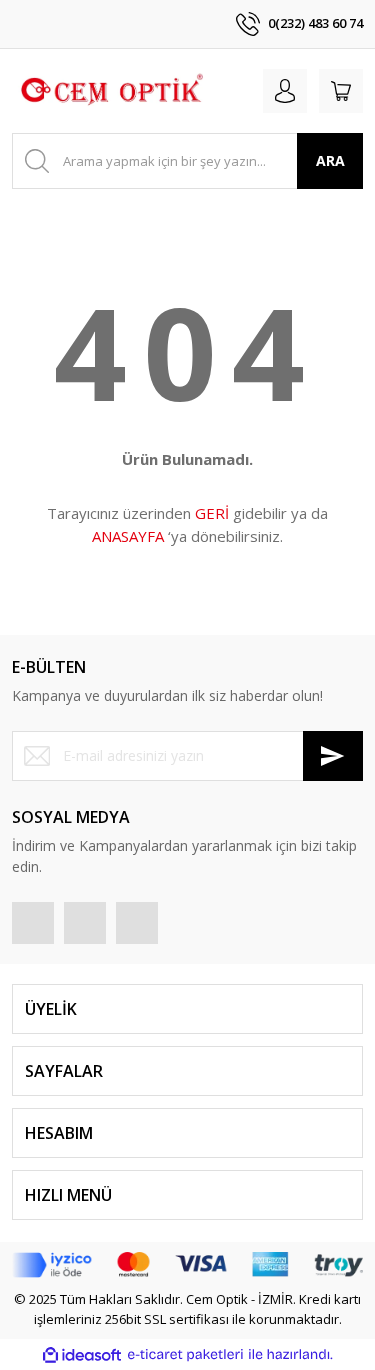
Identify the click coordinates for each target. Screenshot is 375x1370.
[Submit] (333, 756)
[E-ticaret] (185, 1355)
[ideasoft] (82, 1355)
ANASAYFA (128, 536)
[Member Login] (285, 91)
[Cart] (341, 91)
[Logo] (110, 91)
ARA (330, 160)
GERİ (212, 513)
